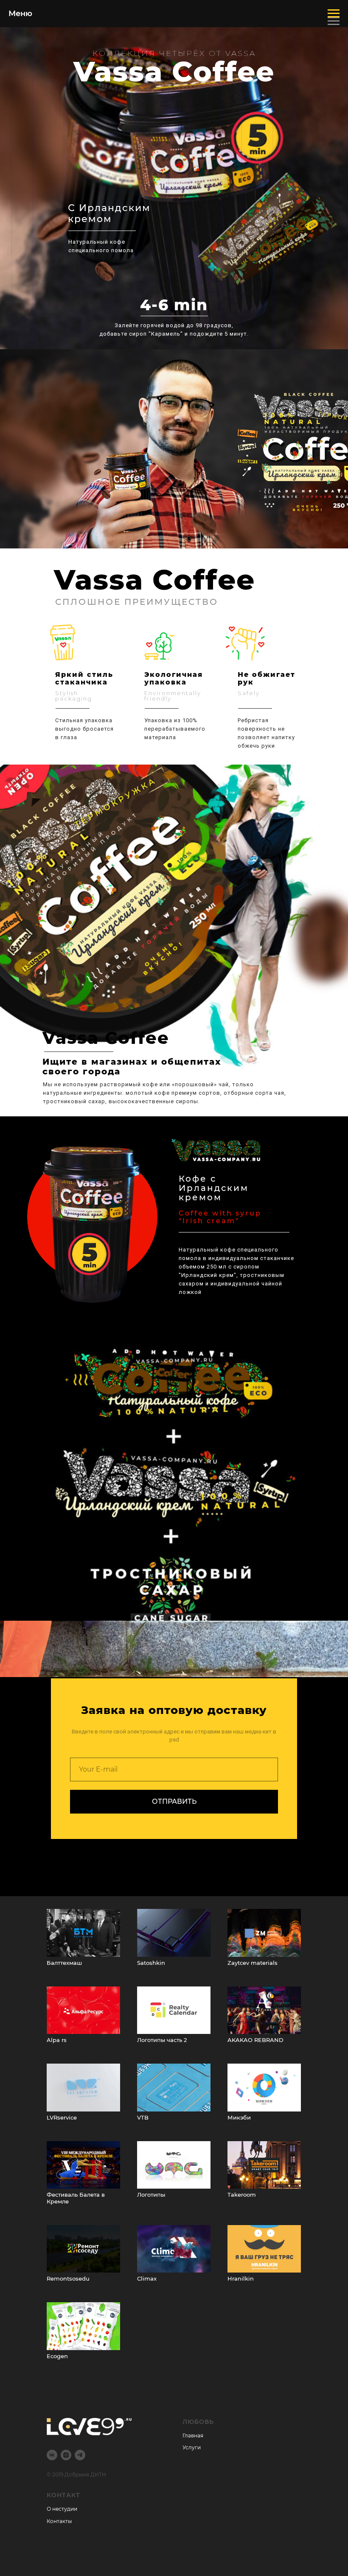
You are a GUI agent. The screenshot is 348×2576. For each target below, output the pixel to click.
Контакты (59, 2521)
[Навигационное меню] (334, 21)
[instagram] (66, 2455)
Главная (193, 2436)
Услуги (192, 2447)
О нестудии (62, 2509)
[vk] (52, 2455)
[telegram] (80, 2455)
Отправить (174, 1801)
